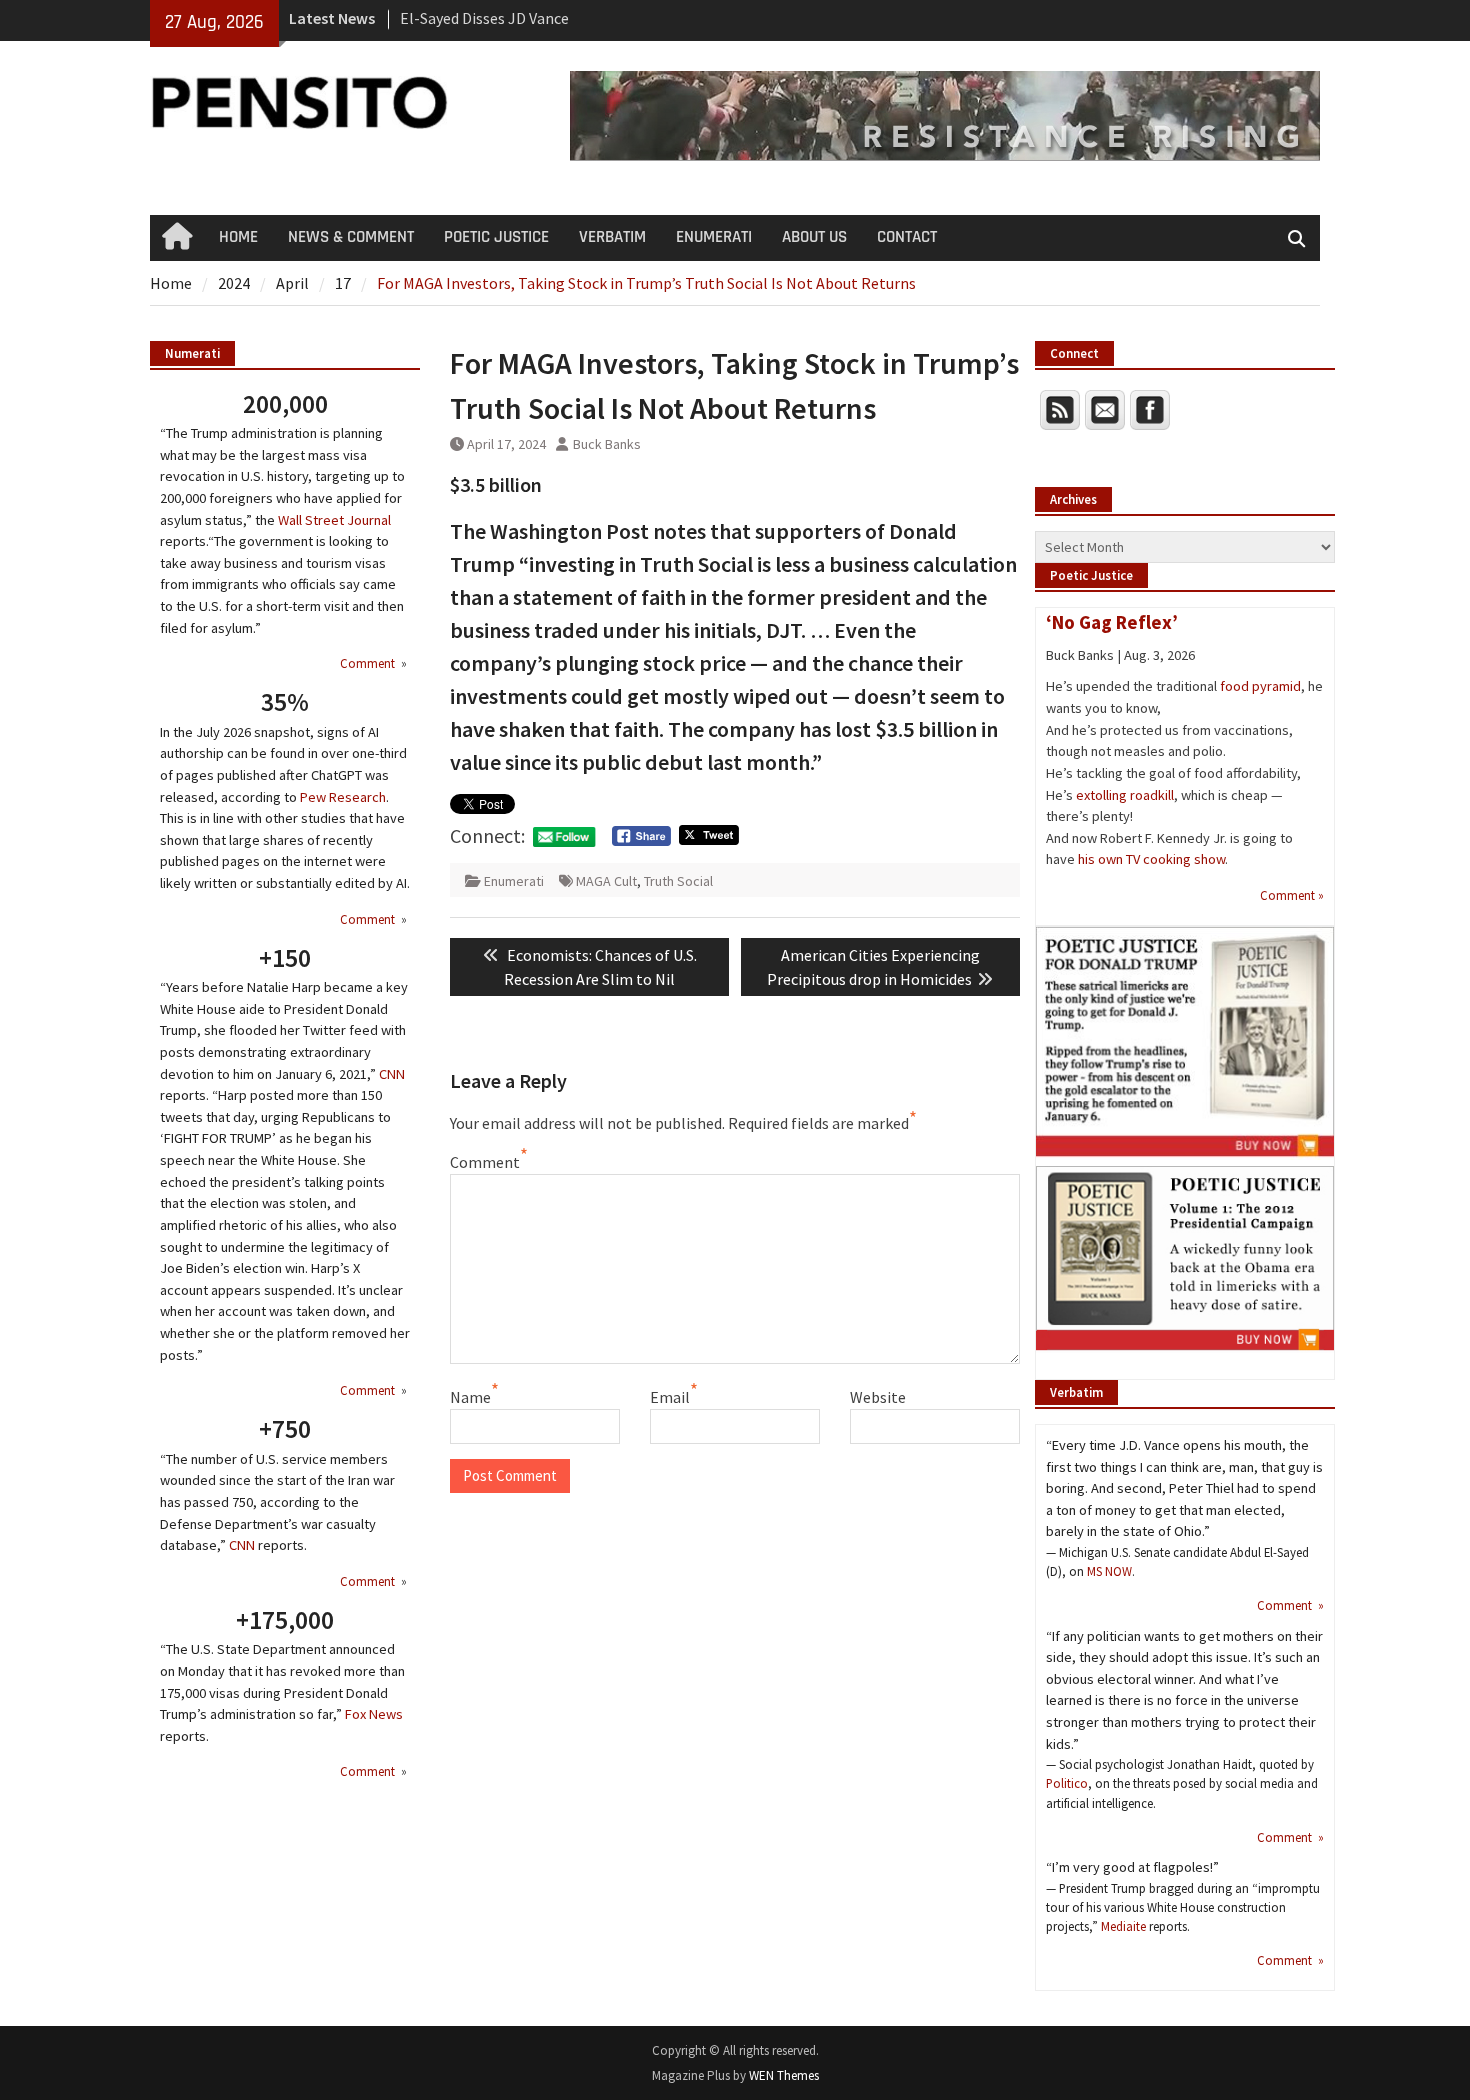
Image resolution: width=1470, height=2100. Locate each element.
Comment (485, 1162)
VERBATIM (612, 237)
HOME (238, 237)
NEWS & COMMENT (351, 237)
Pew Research (343, 797)
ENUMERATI (714, 237)
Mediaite (1123, 1926)
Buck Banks (607, 444)
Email (670, 1397)
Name (470, 1397)
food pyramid (1260, 686)
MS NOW (1109, 1571)
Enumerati (514, 881)
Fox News (374, 1714)
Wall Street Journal (334, 520)
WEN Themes (784, 2075)
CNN (392, 1074)
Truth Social (678, 881)
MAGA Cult (606, 881)
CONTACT (907, 237)
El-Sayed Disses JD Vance (484, 18)
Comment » (1292, 895)
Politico (1067, 1783)
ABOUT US (814, 237)
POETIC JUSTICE (496, 237)
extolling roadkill (1125, 795)
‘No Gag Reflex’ (1112, 622)
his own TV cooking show (1151, 859)
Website (878, 1397)
